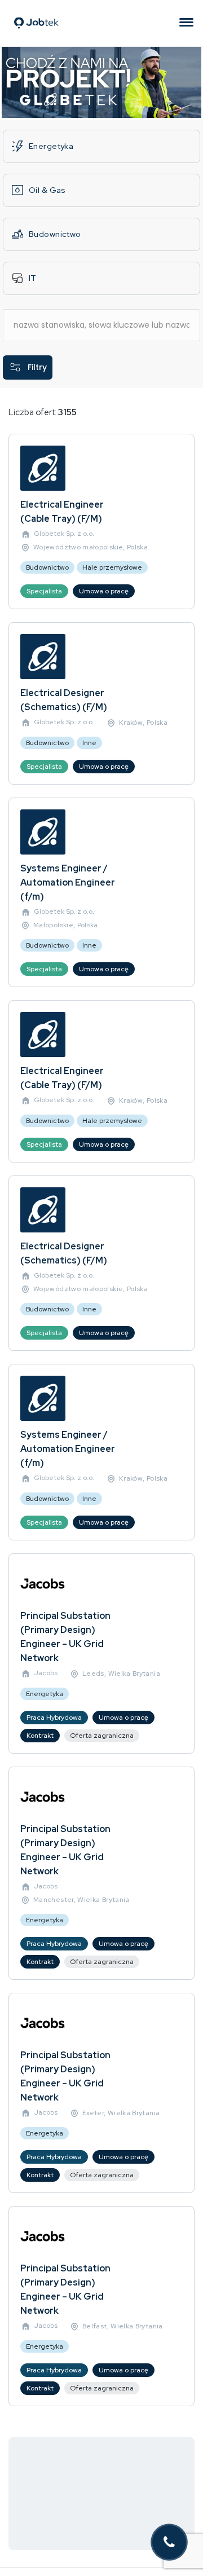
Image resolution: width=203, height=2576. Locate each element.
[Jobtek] (36, 9)
